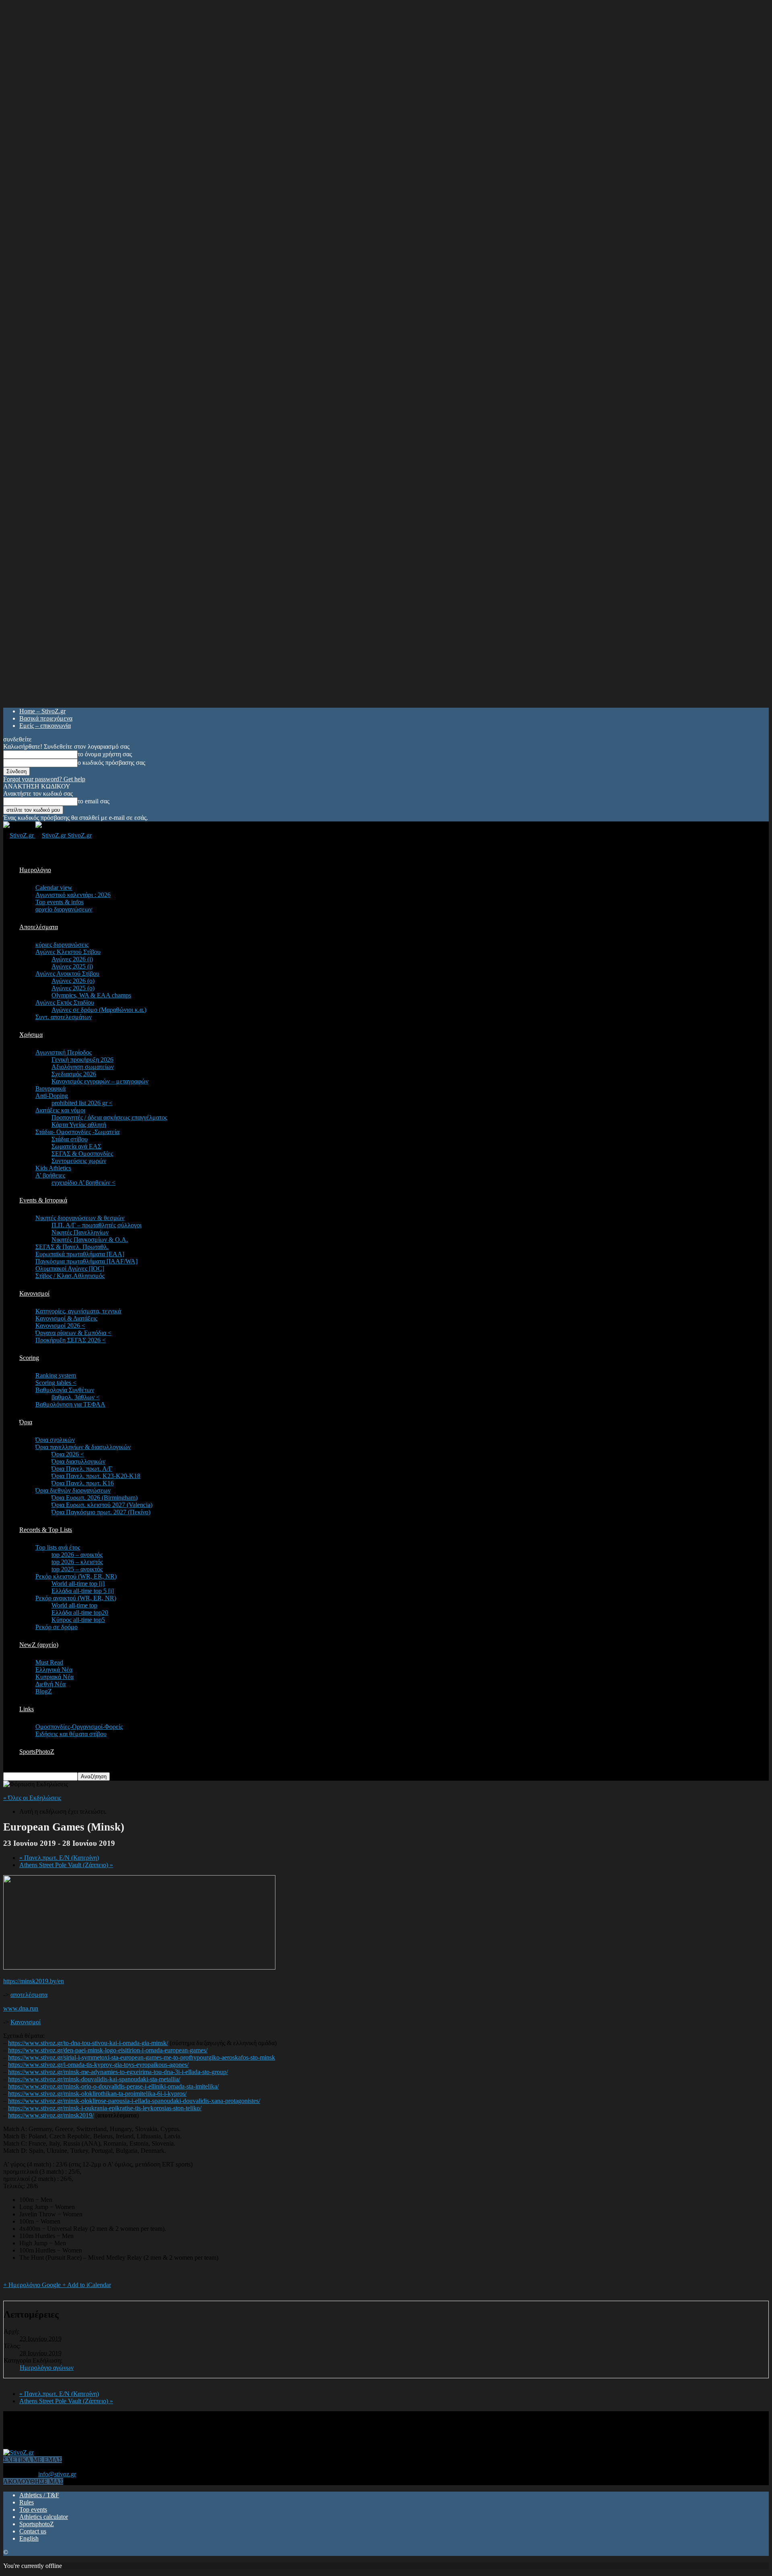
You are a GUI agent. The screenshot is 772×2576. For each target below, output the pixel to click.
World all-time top (74, 1605)
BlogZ (44, 1691)
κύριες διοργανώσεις (62, 945)
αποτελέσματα (29, 1995)
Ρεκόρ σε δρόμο (56, 1627)
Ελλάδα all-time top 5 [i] (83, 1591)
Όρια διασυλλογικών (78, 1461)
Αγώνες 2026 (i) (72, 959)
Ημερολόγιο (35, 870)
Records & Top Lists (46, 1530)
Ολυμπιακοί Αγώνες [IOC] (70, 1269)
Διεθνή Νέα (50, 1684)
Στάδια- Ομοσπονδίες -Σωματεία (77, 1132)
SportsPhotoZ (37, 1752)
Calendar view (54, 888)
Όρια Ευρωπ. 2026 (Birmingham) (94, 1498)
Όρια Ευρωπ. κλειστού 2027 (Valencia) (102, 1505)
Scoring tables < (56, 1383)
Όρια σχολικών (55, 1440)
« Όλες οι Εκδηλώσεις (32, 1798)
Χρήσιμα (31, 1035)
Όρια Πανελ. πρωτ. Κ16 (83, 1483)
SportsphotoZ (37, 2524)
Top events (33, 2509)
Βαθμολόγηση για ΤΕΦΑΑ (70, 1404)
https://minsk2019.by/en (34, 1981)
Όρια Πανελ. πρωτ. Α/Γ (82, 1469)
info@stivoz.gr (57, 2474)
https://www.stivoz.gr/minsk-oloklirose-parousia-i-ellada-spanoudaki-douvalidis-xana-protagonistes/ (134, 2101)
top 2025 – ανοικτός (77, 1569)
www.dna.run (21, 2008)
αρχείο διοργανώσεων (64, 909)
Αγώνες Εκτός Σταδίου (65, 1002)
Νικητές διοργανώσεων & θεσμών (80, 1218)
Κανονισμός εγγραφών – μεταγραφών (100, 1081)
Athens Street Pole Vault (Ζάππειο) (66, 1865)
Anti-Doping (52, 1096)
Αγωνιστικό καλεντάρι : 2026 (73, 895)
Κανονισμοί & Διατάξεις (66, 1318)
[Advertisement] (150, 2429)
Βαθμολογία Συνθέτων (65, 1390)
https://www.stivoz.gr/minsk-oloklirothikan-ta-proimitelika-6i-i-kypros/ (97, 2094)
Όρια (26, 1422)
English (29, 2538)
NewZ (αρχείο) (39, 1645)
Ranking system (56, 1375)
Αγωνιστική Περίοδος (64, 1052)
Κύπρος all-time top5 (78, 1620)
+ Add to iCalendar (87, 2285)
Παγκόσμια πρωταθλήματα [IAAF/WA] (86, 1261)
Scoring (29, 1358)
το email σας (93, 801)
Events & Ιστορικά (43, 1200)
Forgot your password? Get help (44, 779)
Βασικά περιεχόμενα (46, 718)
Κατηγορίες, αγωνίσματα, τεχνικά (78, 1311)
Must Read (49, 1662)
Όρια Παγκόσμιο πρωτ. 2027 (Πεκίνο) (101, 1512)
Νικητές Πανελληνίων (80, 1232)
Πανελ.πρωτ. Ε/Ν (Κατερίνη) (59, 1858)
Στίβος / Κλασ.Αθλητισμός (70, 1276)
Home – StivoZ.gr (42, 711)
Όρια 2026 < (68, 1454)
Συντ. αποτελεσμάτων (64, 1017)
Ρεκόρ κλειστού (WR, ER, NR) (76, 1576)
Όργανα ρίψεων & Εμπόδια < (73, 1333)
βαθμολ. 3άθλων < (76, 1397)
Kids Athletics (53, 1168)
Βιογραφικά (50, 1088)
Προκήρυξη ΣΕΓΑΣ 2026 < (71, 1340)
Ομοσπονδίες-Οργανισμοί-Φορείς (79, 1727)
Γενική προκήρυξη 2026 (82, 1060)
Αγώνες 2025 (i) (72, 966)
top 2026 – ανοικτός (77, 1555)
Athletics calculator (44, 2517)
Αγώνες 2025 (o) (73, 988)
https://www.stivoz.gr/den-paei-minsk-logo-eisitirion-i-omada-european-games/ (108, 2050)
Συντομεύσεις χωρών (79, 1161)
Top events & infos (60, 902)
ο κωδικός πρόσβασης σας (111, 763)
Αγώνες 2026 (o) (73, 981)
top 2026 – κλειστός (77, 1562)
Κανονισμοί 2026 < (60, 1326)
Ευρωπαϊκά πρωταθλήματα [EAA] (80, 1254)
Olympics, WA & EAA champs (91, 995)
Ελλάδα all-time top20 (80, 1613)
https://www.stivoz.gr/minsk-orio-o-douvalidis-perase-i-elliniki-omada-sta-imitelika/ (113, 2086)
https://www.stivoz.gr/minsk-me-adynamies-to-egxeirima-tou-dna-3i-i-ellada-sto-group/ (118, 2072)
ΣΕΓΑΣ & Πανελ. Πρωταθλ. (72, 1247)
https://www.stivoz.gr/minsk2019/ (51, 2115)
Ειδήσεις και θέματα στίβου (71, 1734)
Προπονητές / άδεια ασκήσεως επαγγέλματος (109, 1117)
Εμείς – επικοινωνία (45, 726)
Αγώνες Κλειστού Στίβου (68, 952)
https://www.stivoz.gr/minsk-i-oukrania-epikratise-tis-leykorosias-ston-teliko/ (105, 2108)
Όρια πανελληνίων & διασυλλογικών (83, 1447)
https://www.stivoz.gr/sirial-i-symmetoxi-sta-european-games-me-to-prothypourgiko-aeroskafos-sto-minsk (142, 2057)
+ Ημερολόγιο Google (33, 2285)
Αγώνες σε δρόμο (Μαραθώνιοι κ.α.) (99, 1010)
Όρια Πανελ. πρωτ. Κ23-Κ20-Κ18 (96, 1476)
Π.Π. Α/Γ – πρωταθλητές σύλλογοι (96, 1225)
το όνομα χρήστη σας (105, 754)
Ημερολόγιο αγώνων (47, 2368)
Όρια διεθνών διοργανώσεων (73, 1490)
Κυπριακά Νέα (54, 1677)
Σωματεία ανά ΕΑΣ (76, 1146)
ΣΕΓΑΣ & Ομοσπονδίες (82, 1154)
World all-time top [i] (78, 1584)
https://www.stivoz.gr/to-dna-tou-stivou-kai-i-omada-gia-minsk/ (88, 2043)
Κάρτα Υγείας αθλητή (79, 1125)
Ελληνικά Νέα (54, 1670)
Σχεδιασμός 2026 (74, 1074)
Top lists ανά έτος (58, 1547)
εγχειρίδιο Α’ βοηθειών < (83, 1183)
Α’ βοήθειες (50, 1175)
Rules (27, 2502)
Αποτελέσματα (39, 927)
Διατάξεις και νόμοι (60, 1110)
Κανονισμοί (34, 1293)
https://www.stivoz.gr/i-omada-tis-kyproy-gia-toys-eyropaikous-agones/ (98, 2065)
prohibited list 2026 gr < (82, 1103)
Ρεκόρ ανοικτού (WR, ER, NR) (76, 1598)
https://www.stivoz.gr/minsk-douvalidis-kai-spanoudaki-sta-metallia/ (94, 2079)
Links (27, 1709)
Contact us (33, 2531)
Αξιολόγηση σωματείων (83, 1067)
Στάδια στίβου (70, 1139)
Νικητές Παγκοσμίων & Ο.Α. (90, 1240)
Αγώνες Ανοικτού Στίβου (67, 974)
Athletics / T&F (39, 2495)
